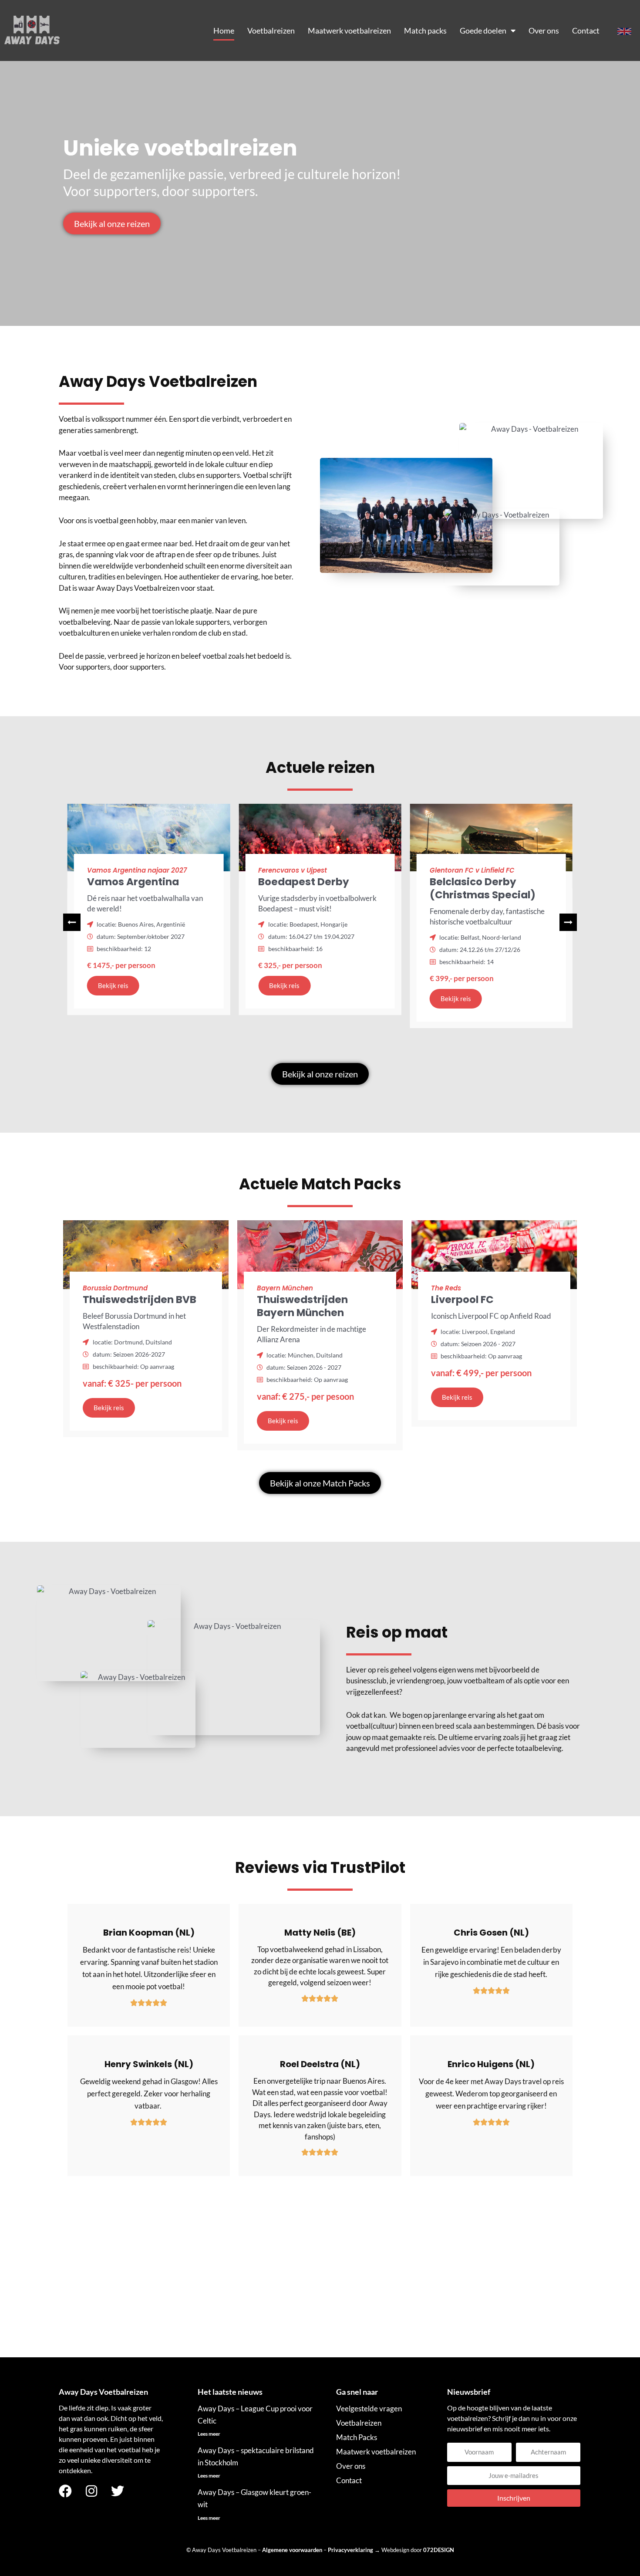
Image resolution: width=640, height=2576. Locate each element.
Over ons (544, 30)
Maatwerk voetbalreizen (349, 30)
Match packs (425, 30)
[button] (568, 922)
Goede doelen (483, 30)
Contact (586, 30)
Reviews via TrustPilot (320, 1867)
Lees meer (209, 2434)
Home (224, 30)
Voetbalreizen (271, 30)
